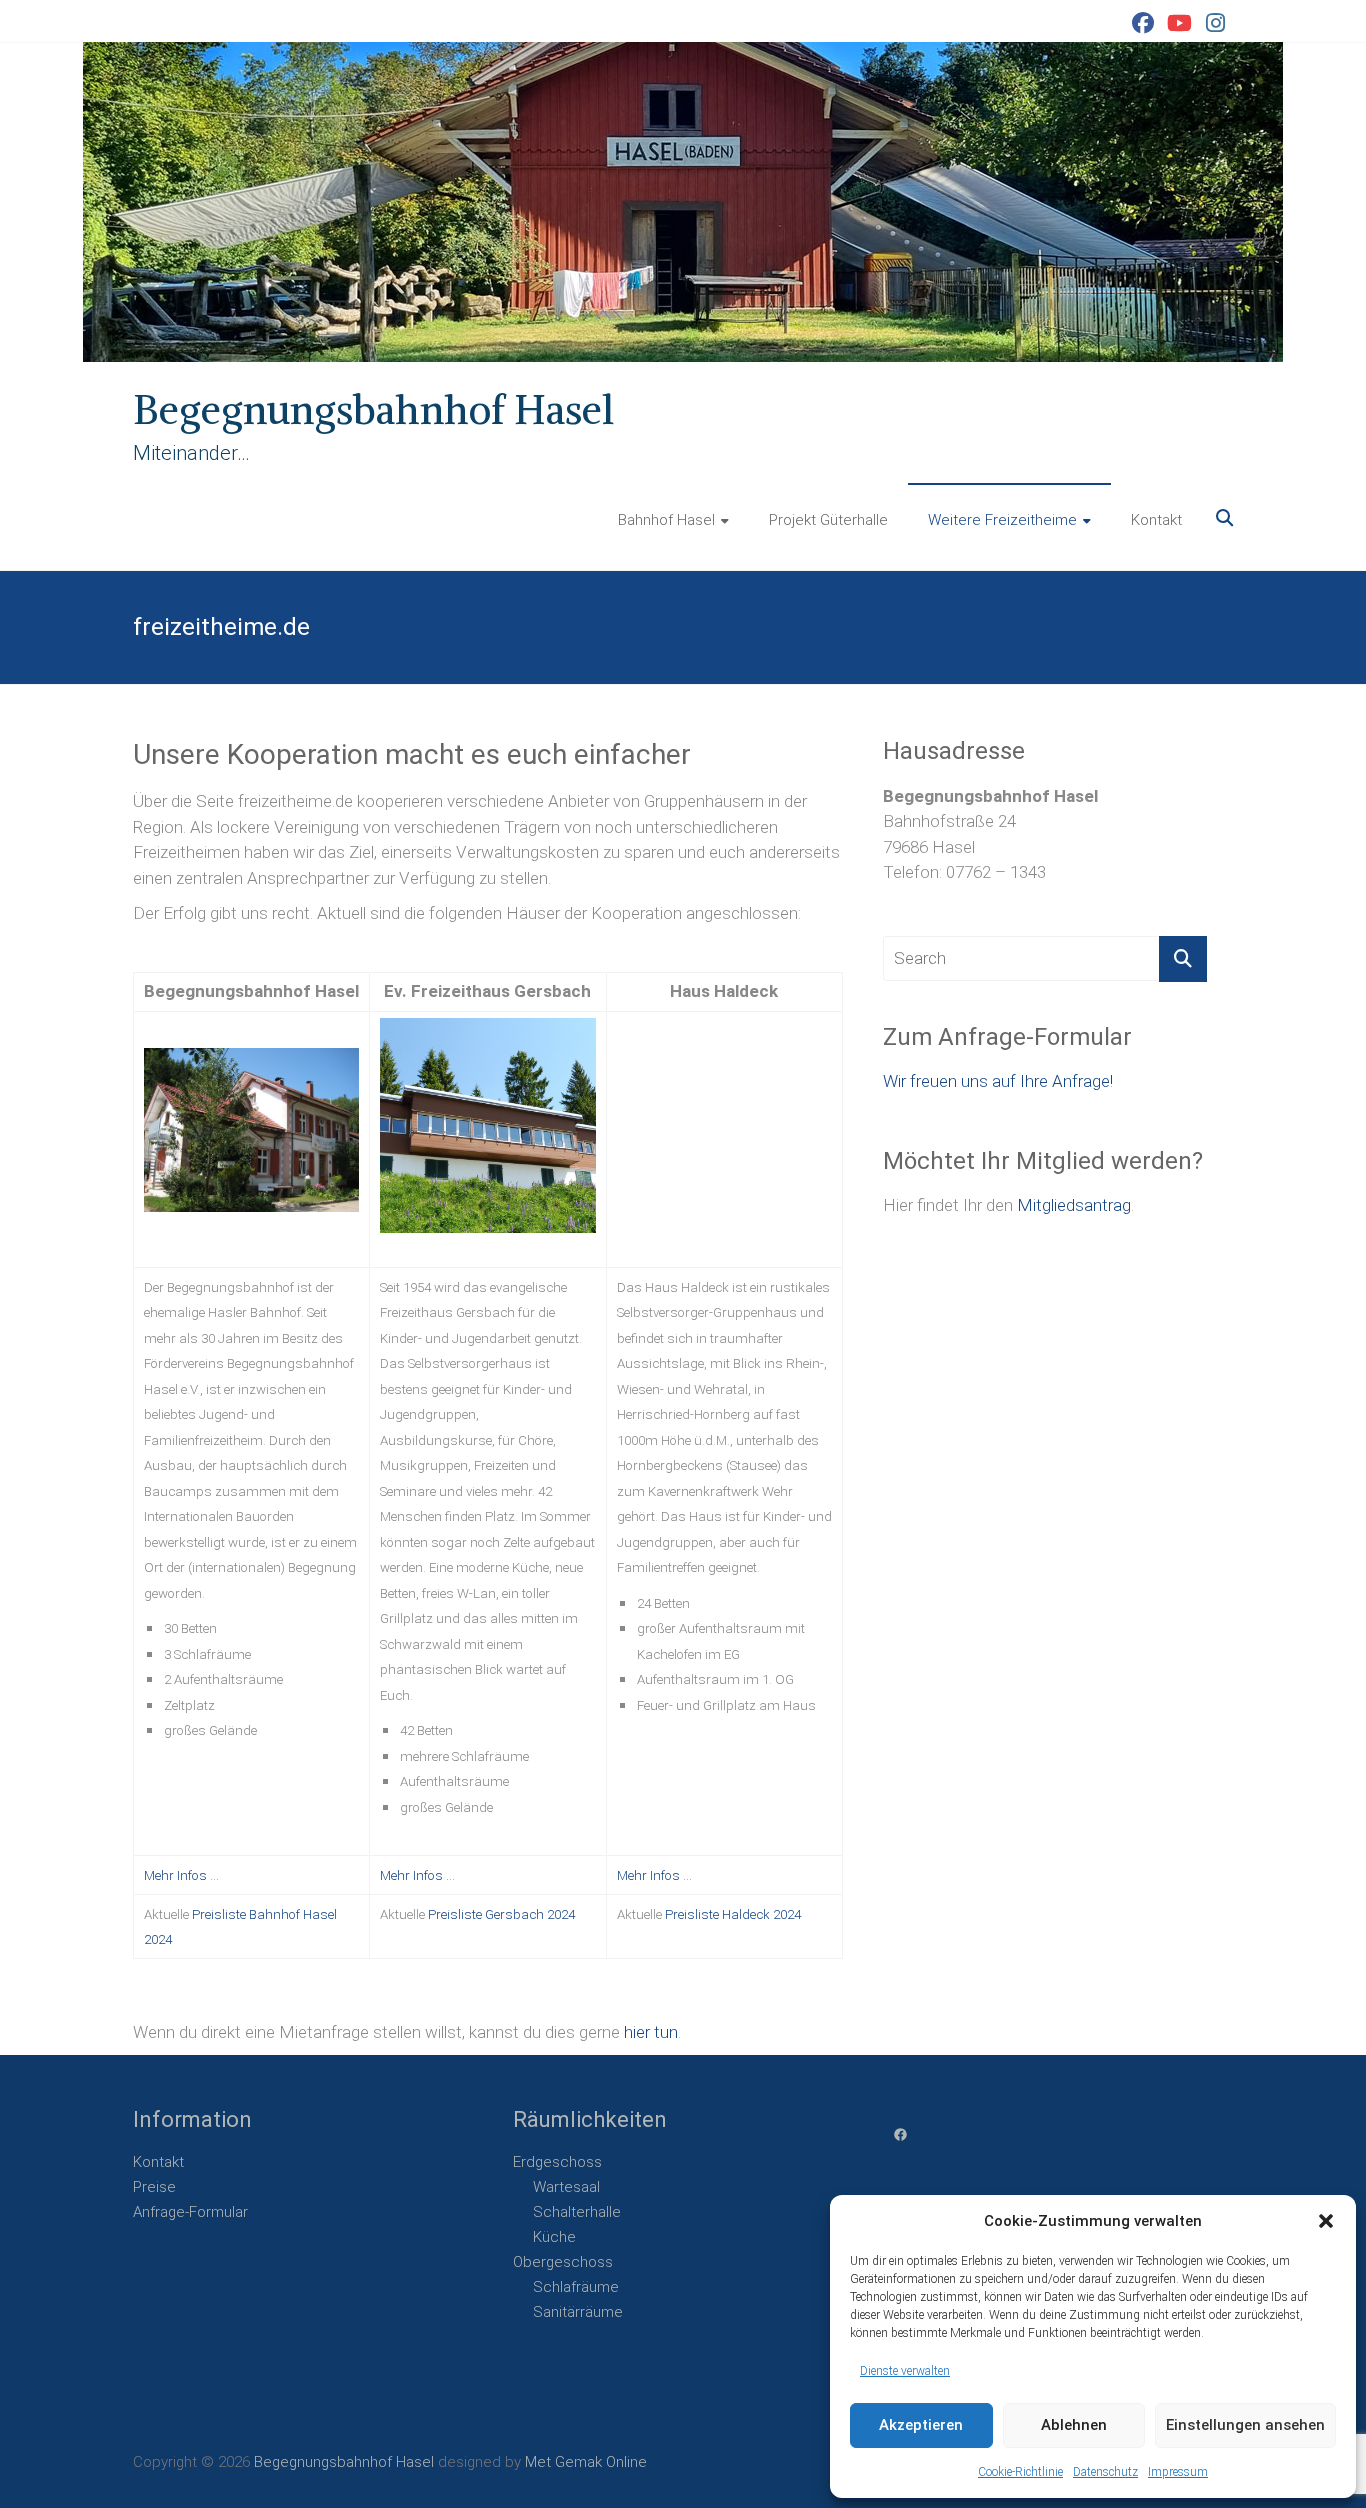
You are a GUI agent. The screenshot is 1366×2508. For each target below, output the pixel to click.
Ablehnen (1074, 2425)
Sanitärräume (578, 2312)
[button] (1326, 2221)
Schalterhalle (577, 2212)
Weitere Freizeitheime (1002, 520)
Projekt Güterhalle (828, 520)
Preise (154, 2187)
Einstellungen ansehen (1245, 2425)
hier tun (651, 2032)
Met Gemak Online (586, 2462)
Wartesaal (566, 2187)
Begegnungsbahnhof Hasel (373, 410)
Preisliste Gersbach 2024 (501, 1914)
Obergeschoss (563, 2262)
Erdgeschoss (557, 2162)
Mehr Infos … (181, 1875)
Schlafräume (576, 2287)
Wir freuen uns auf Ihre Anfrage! (998, 1081)
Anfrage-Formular (190, 2212)
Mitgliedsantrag (1074, 1205)
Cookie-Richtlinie (1020, 2472)
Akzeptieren (921, 2425)
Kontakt (1156, 520)
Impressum (1178, 2472)
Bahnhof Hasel (666, 520)
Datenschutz (1105, 2472)
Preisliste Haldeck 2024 (733, 1914)
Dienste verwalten (905, 2371)
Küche (554, 2237)
